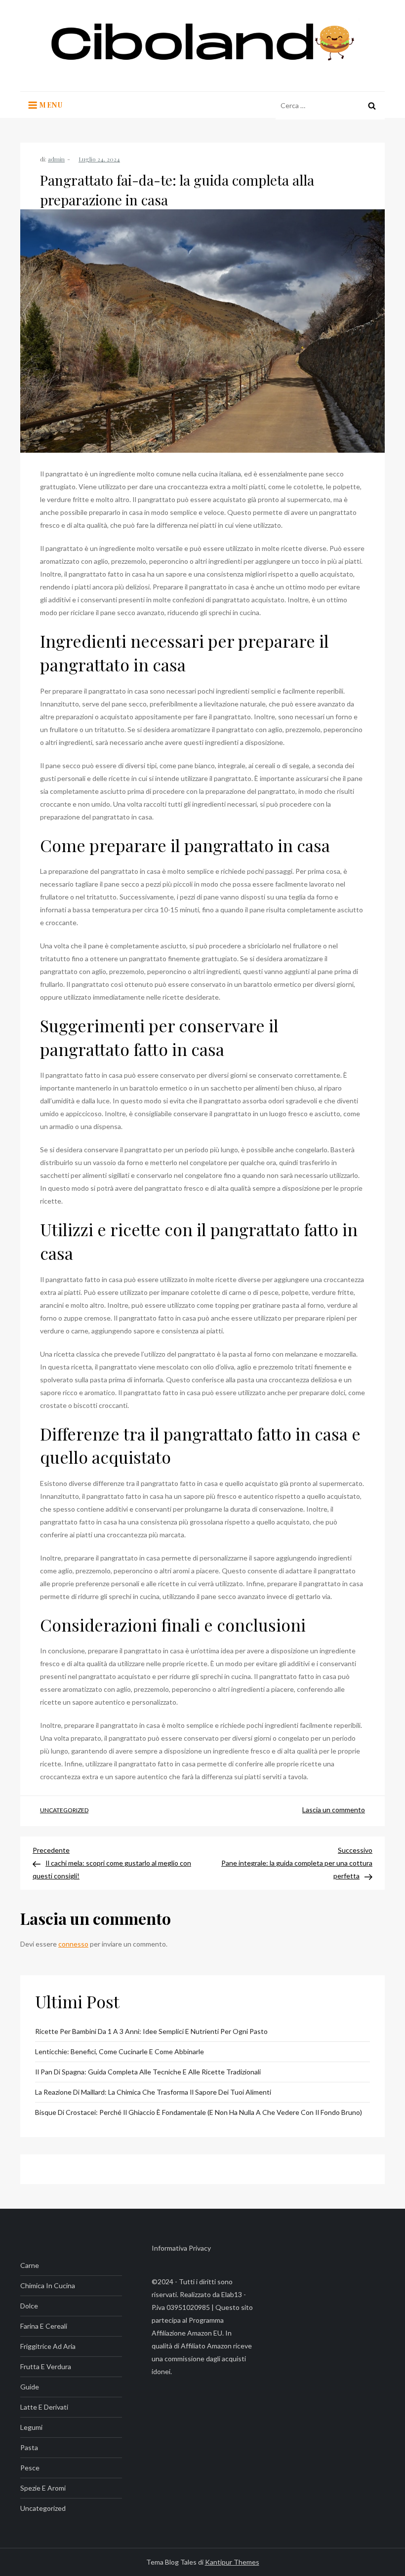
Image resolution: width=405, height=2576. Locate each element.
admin (56, 159)
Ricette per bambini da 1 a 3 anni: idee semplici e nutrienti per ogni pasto (151, 2031)
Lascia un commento (334, 1810)
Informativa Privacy (181, 2248)
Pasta (29, 2447)
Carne (30, 2265)
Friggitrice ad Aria (48, 2346)
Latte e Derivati (44, 2407)
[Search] (372, 106)
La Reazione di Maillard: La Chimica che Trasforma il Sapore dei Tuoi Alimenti (153, 2092)
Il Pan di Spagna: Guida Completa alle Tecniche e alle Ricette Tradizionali (148, 2072)
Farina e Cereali (44, 2326)
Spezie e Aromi (43, 2488)
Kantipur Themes (232, 2562)
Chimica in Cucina (48, 2285)
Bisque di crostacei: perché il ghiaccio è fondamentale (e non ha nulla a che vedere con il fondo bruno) (199, 2112)
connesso (73, 1944)
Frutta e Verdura (46, 2366)
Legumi (31, 2427)
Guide (30, 2387)
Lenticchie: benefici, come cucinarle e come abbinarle (120, 2051)
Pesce (30, 2468)
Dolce (29, 2306)
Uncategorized (64, 1810)
